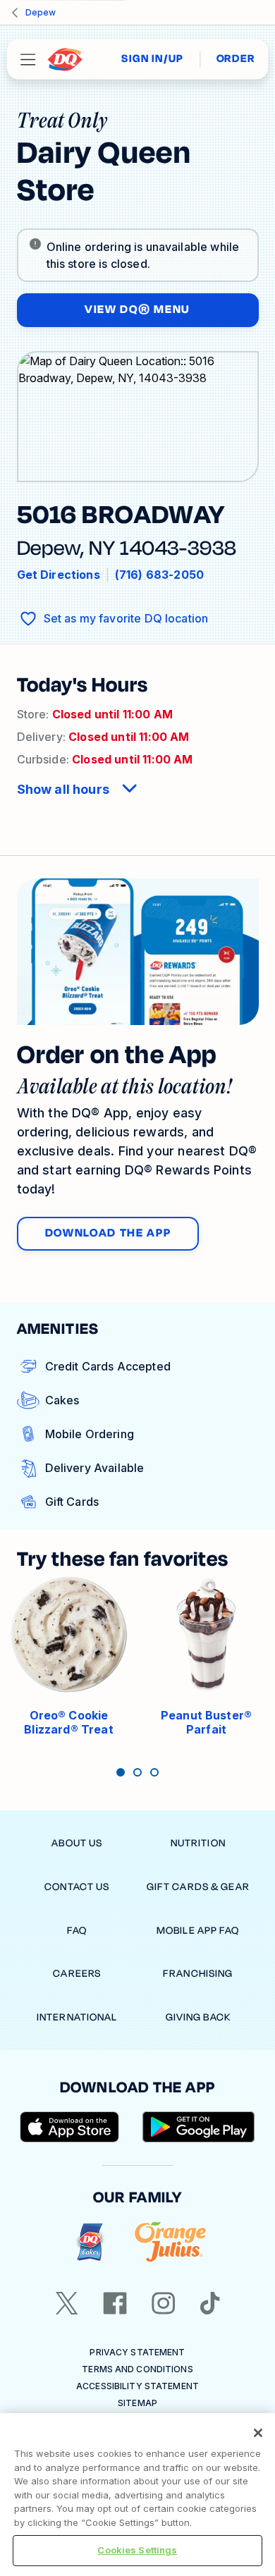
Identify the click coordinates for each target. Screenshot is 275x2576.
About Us (77, 1843)
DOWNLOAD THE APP (108, 1233)
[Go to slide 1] (121, 1772)
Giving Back (198, 2017)
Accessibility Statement (137, 2386)
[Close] (258, 2433)
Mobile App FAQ (198, 1931)
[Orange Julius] (170, 2242)
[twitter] (67, 2303)
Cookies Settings (137, 2550)
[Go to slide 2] (137, 1772)
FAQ (77, 1931)
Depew (41, 12)
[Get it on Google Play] (199, 2127)
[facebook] (115, 2303)
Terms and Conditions (137, 2369)
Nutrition (198, 1843)
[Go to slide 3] (154, 1772)
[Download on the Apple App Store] (70, 2127)
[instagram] (164, 2303)
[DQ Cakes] (90, 2242)
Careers (77, 1974)
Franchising (198, 1974)
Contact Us (77, 1887)
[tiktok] (210, 2303)
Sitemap (137, 2403)
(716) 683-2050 (159, 575)
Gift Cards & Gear (198, 1887)
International (77, 2017)
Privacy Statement (137, 2352)
